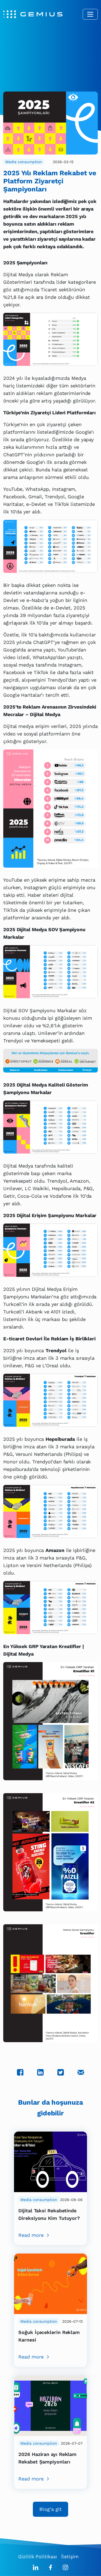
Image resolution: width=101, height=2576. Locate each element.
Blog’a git (50, 2509)
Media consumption (24, 162)
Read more (31, 2235)
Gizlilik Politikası (37, 2556)
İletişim (70, 2556)
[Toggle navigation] (90, 14)
